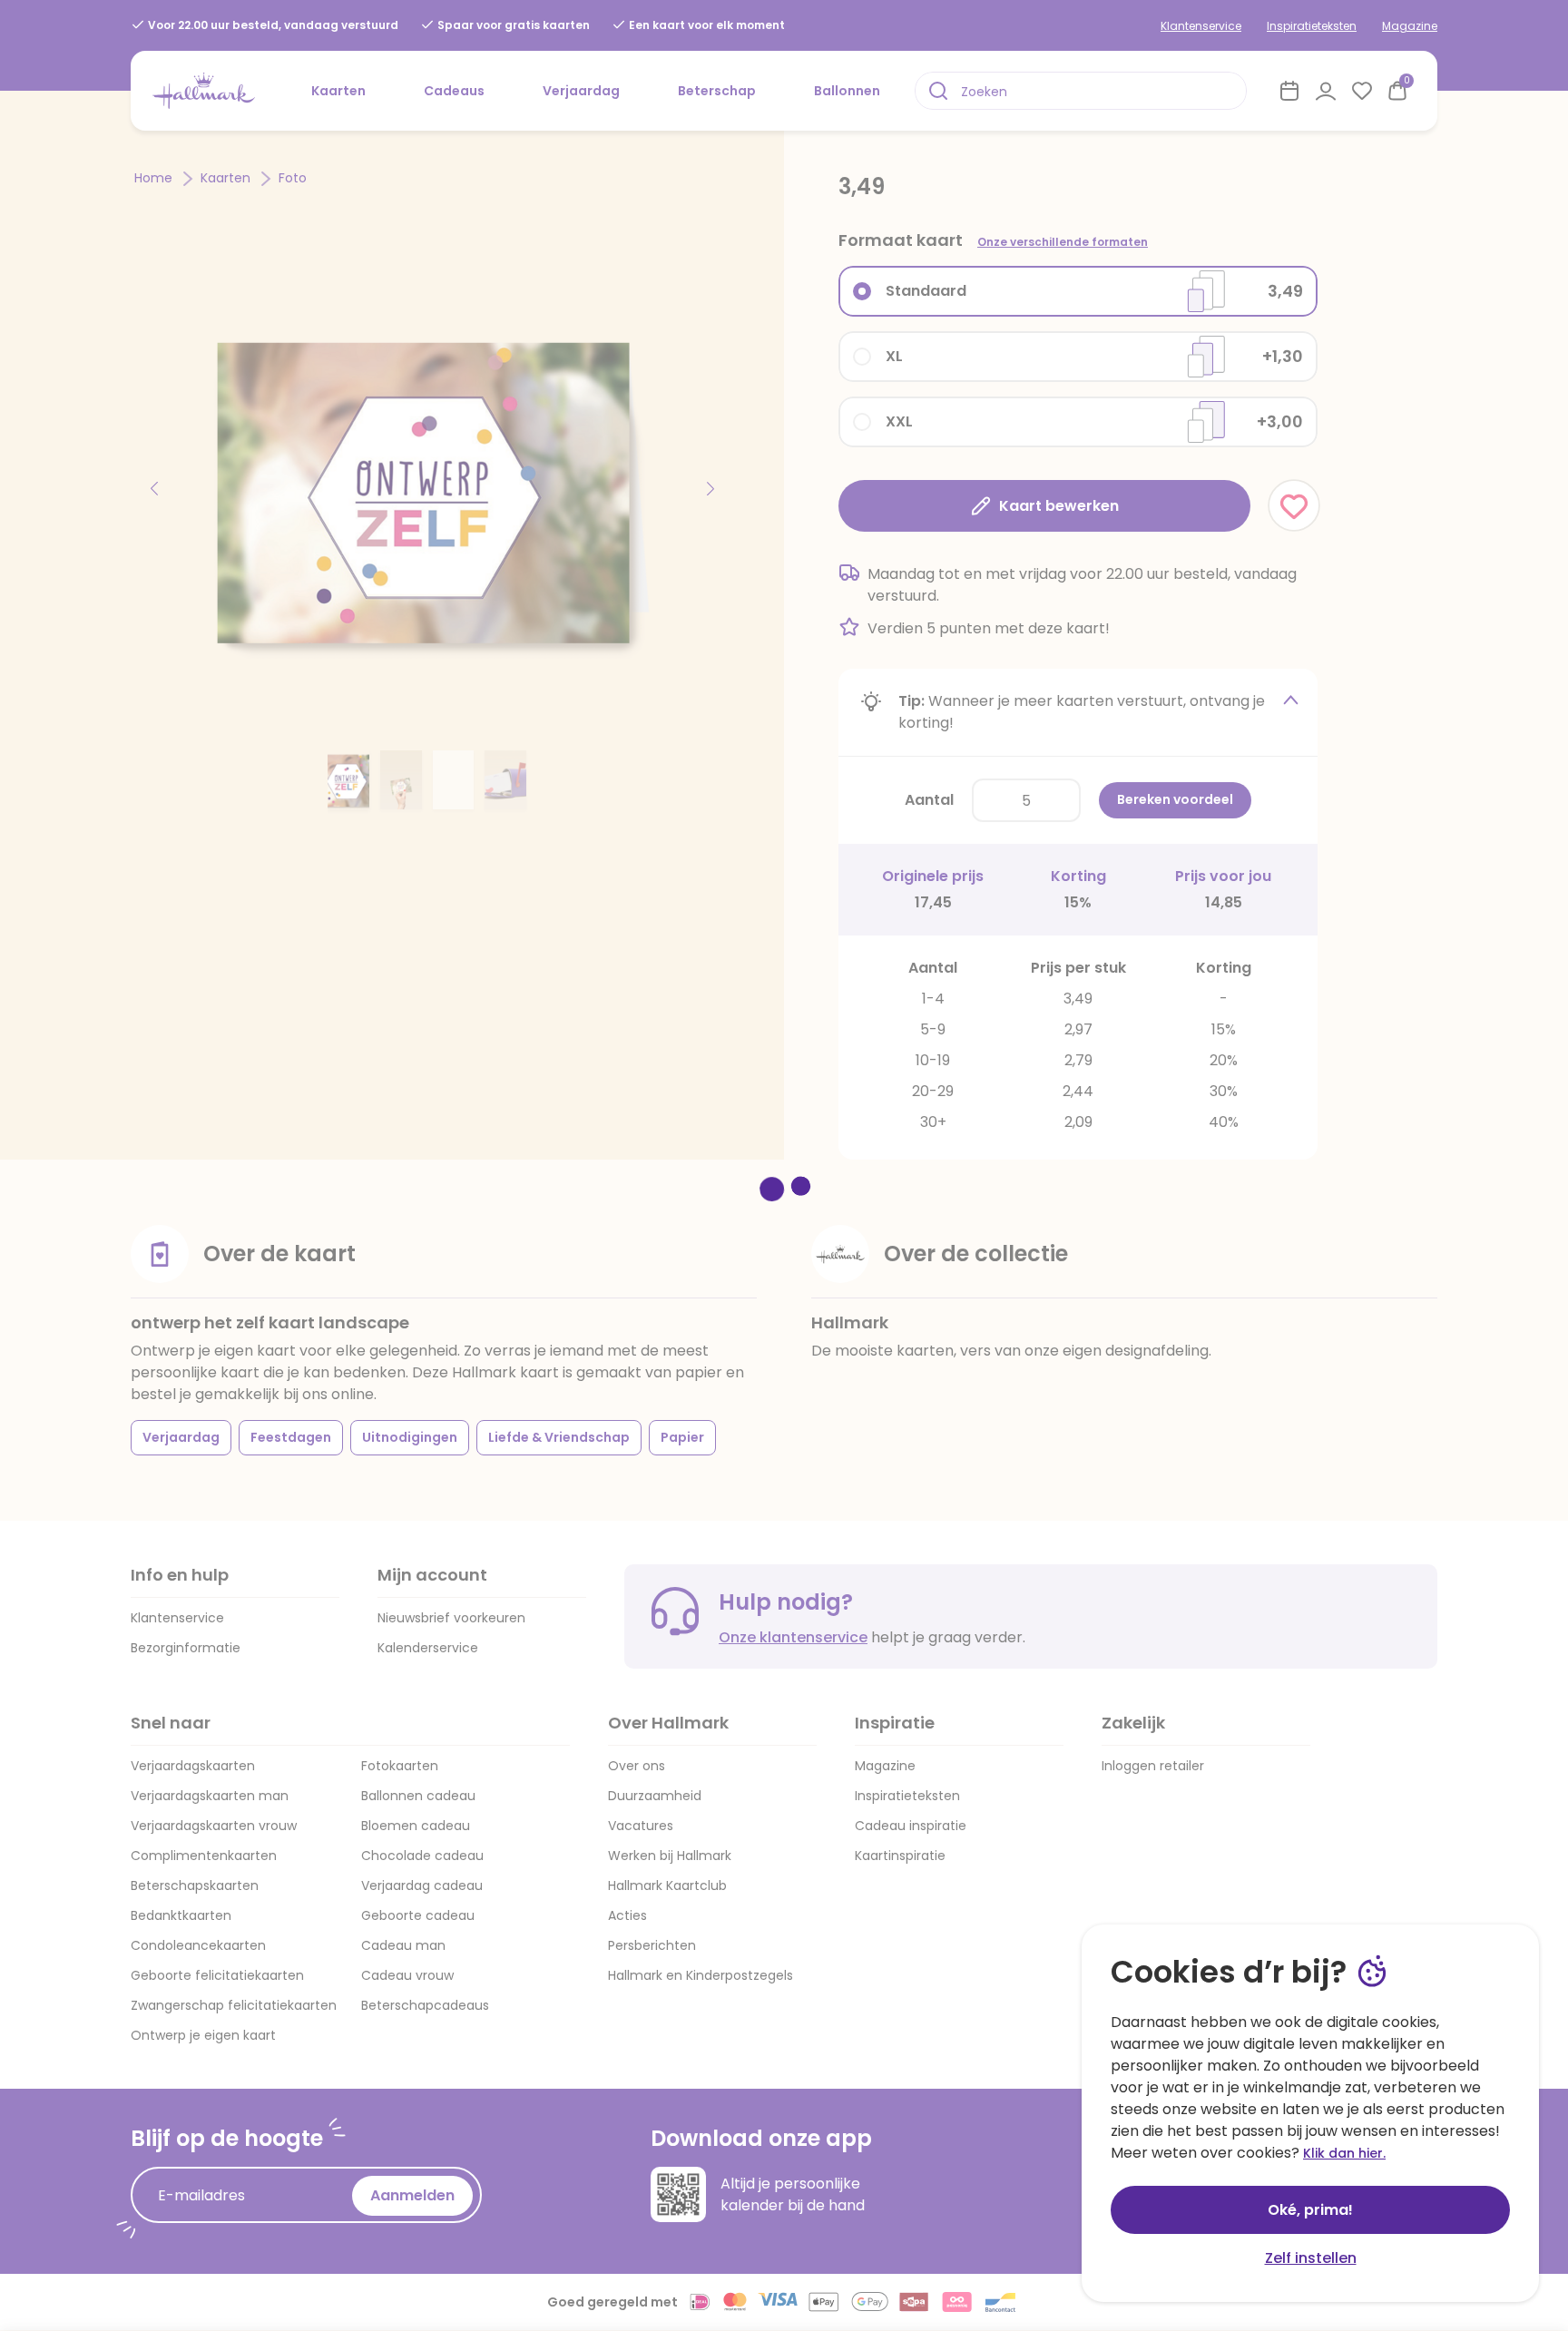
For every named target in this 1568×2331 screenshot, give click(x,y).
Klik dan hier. (1344, 2153)
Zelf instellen (1311, 2258)
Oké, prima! (1310, 2210)
